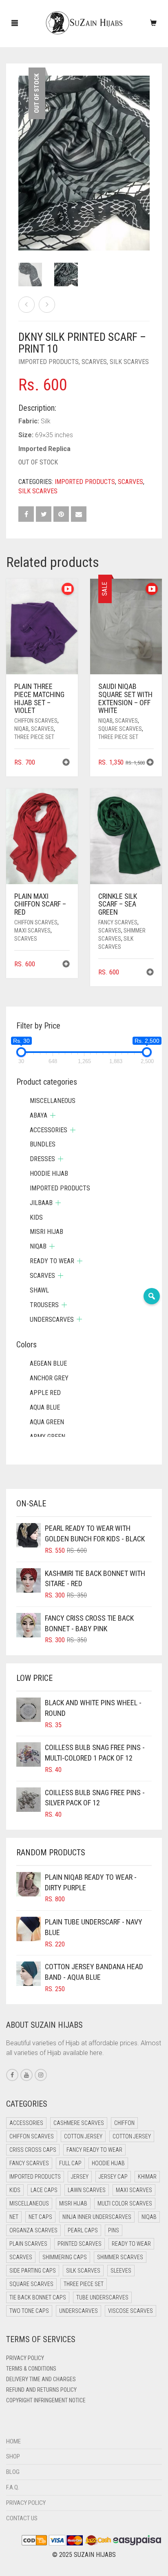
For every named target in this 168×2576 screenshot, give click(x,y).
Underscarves (52, 1320)
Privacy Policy (25, 2358)
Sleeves (121, 2271)
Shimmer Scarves (120, 2257)
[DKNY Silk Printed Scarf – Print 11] (47, 305)
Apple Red (45, 1393)
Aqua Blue (45, 1407)
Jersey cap (113, 2177)
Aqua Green (47, 1422)
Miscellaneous (53, 1101)
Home (13, 2441)
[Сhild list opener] (53, 1115)
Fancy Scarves (118, 922)
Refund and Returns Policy (41, 2390)
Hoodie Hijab (49, 1174)
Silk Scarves (129, 362)
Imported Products (49, 362)
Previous (23, 153)
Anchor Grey (49, 1378)
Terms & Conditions (31, 2369)
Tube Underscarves (102, 2297)
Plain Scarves (28, 2244)
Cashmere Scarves (79, 2123)
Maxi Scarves (32, 931)
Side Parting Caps (33, 2271)
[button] (66, 763)
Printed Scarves (80, 2244)
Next (145, 153)
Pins (114, 2230)
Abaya (39, 1115)
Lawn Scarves (87, 2190)
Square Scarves (120, 729)
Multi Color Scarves (125, 2203)
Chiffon (124, 2123)
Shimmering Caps (65, 2257)
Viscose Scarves (130, 2311)
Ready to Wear (52, 1261)
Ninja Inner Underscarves (97, 2217)
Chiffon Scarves (36, 721)
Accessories (49, 1130)
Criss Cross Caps (33, 2150)
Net (14, 2217)
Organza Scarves (33, 2230)
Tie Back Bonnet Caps (38, 2297)
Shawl (39, 1290)
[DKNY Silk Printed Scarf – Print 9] (27, 305)
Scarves (94, 362)
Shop (13, 2456)
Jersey (80, 2177)
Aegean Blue (48, 1363)
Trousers (44, 1305)
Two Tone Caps (29, 2311)
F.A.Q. (13, 2487)
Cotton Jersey (83, 2136)
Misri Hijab (46, 1232)
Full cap (70, 2163)
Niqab (21, 729)
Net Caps (40, 2217)
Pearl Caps (83, 2230)
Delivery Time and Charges (41, 2379)
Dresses (42, 1159)
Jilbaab (41, 1203)
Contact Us (22, 2518)
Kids (36, 1217)
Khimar (147, 2177)
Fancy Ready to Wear (94, 2150)
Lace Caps (44, 2190)
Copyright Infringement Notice (46, 2400)
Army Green (48, 1437)
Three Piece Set (34, 737)
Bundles (43, 1144)
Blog (13, 2472)
